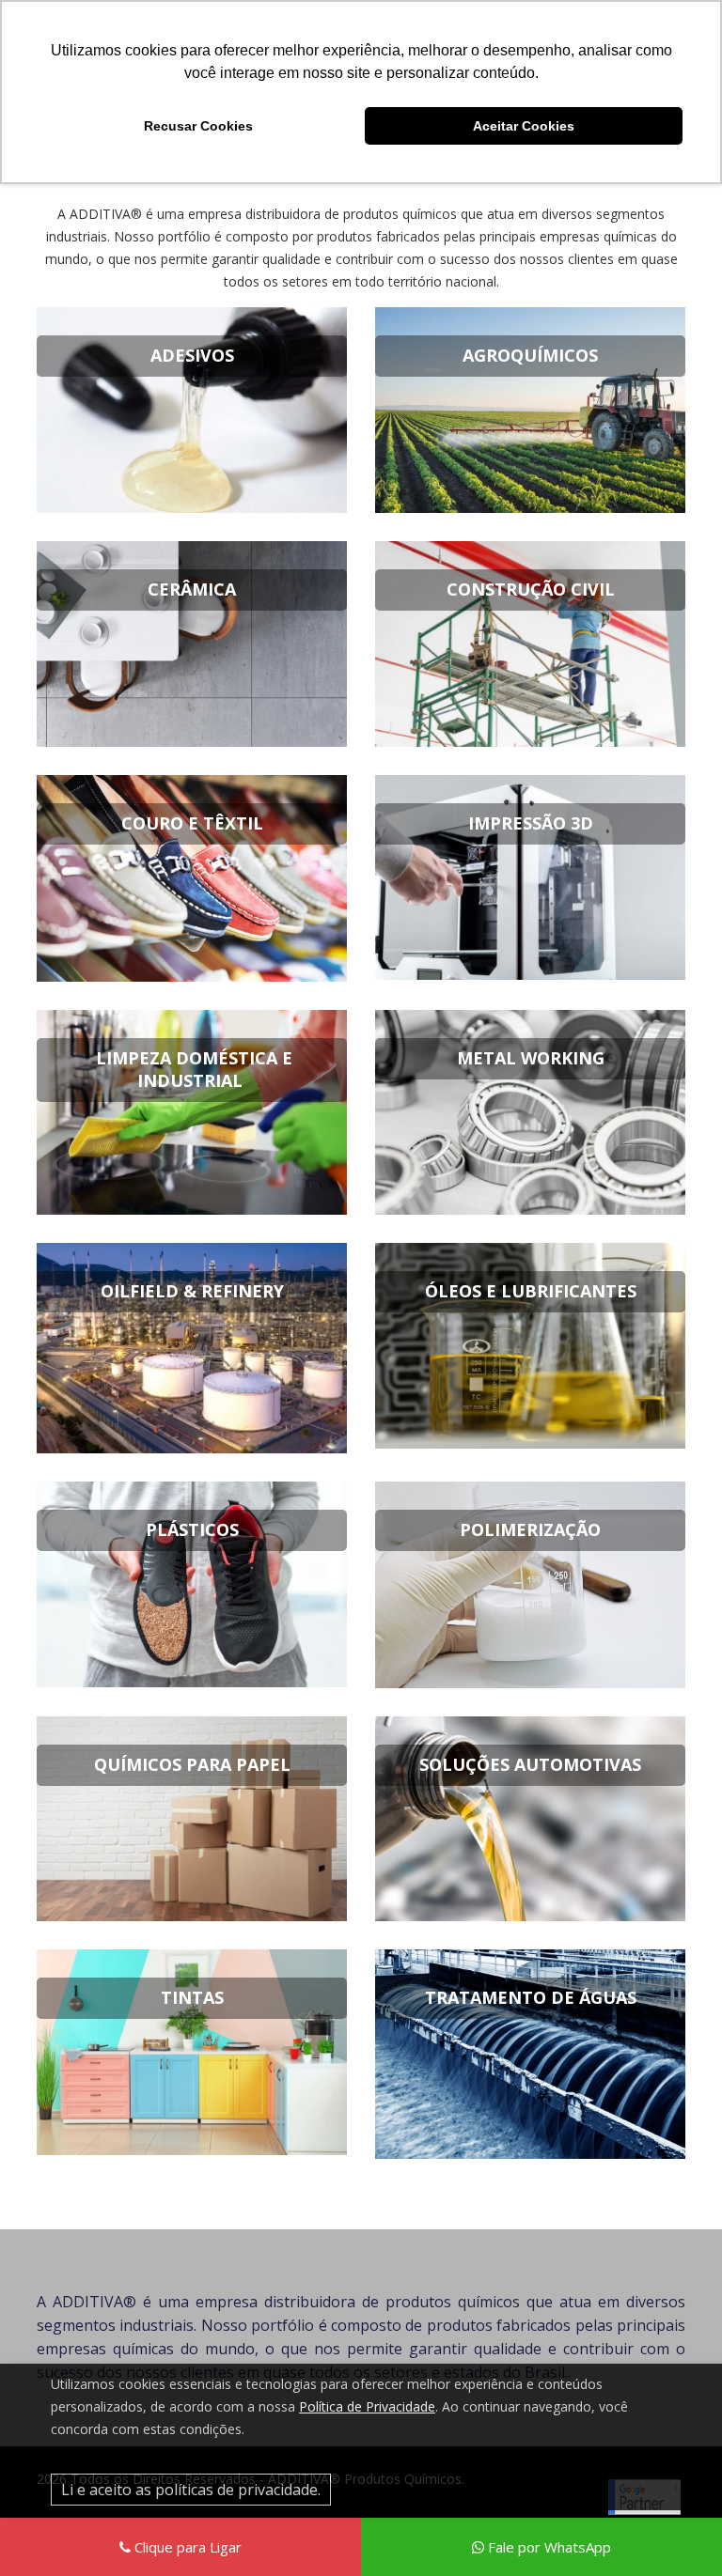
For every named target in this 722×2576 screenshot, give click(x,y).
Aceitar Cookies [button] (524, 126)
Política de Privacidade (367, 2406)
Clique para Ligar (186, 2547)
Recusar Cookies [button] (198, 126)
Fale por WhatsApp (548, 2547)
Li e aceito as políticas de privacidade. (191, 2490)
